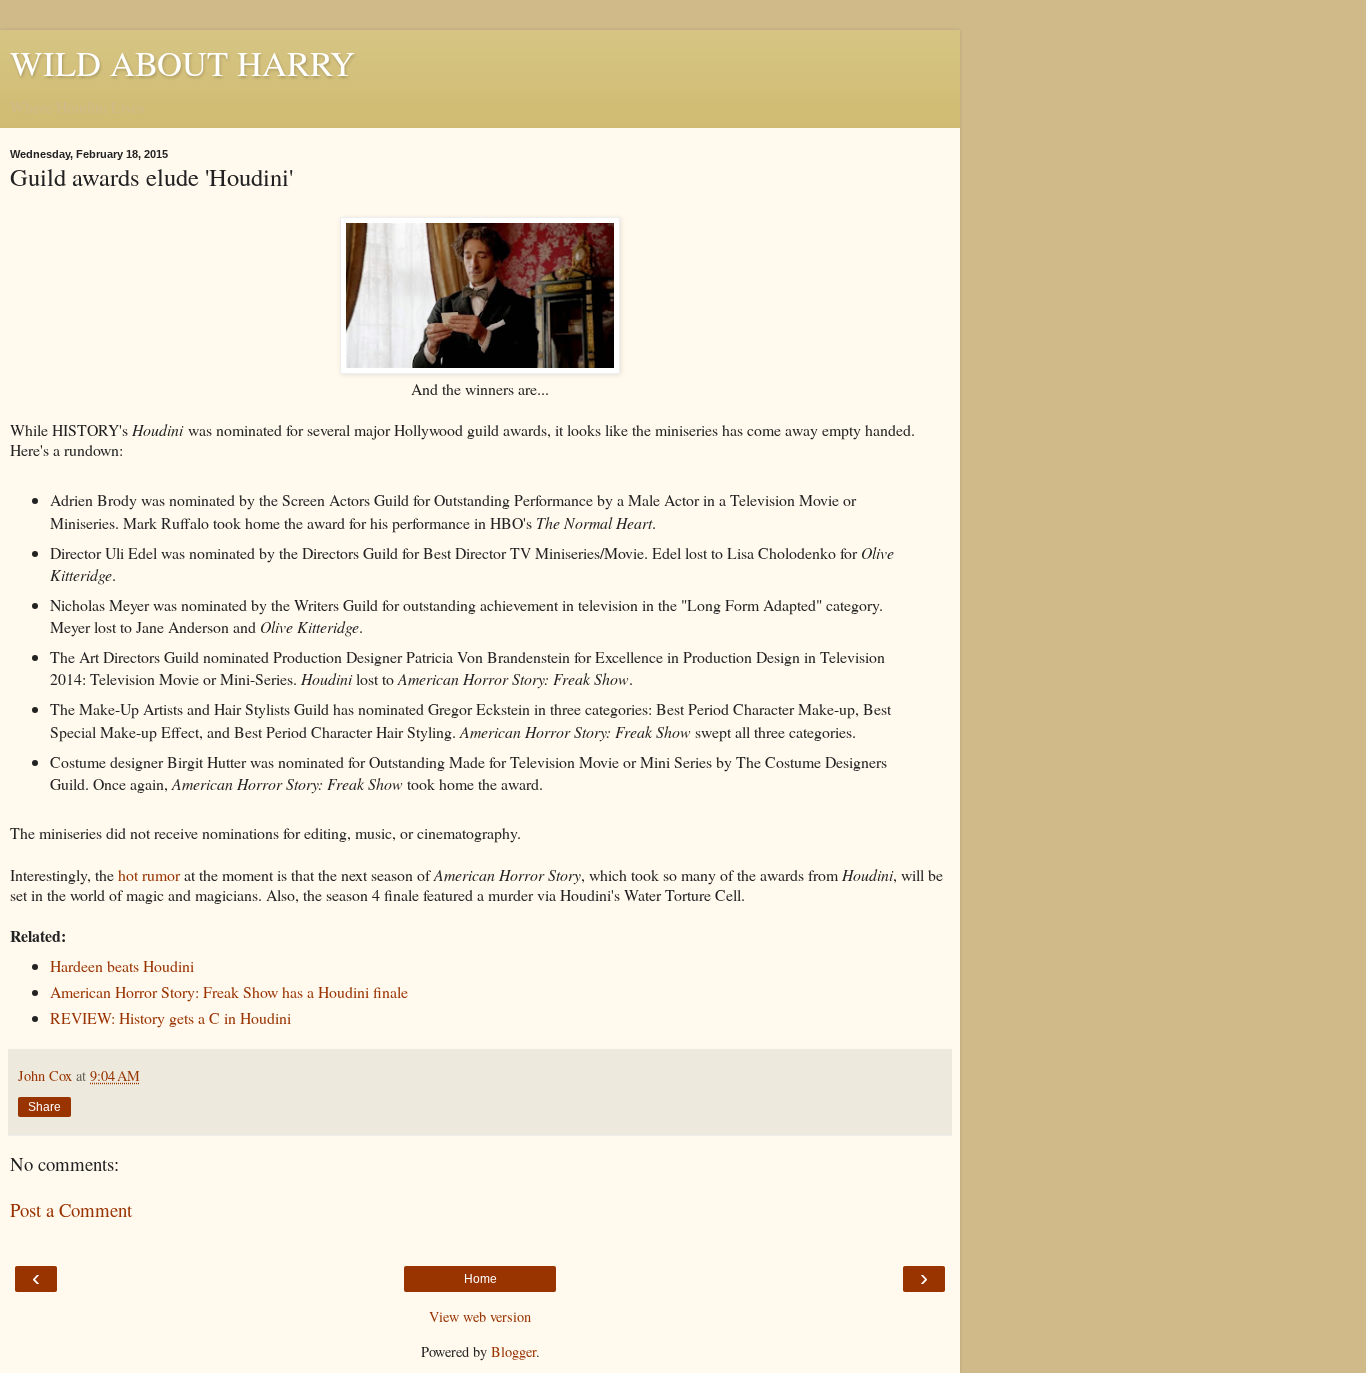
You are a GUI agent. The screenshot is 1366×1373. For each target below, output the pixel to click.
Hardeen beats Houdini (122, 965)
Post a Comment (71, 1209)
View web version (480, 1316)
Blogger (513, 1351)
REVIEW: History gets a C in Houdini (170, 1017)
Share (44, 1107)
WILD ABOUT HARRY (182, 63)
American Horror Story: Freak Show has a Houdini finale (229, 991)
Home (480, 1279)
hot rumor (149, 874)
